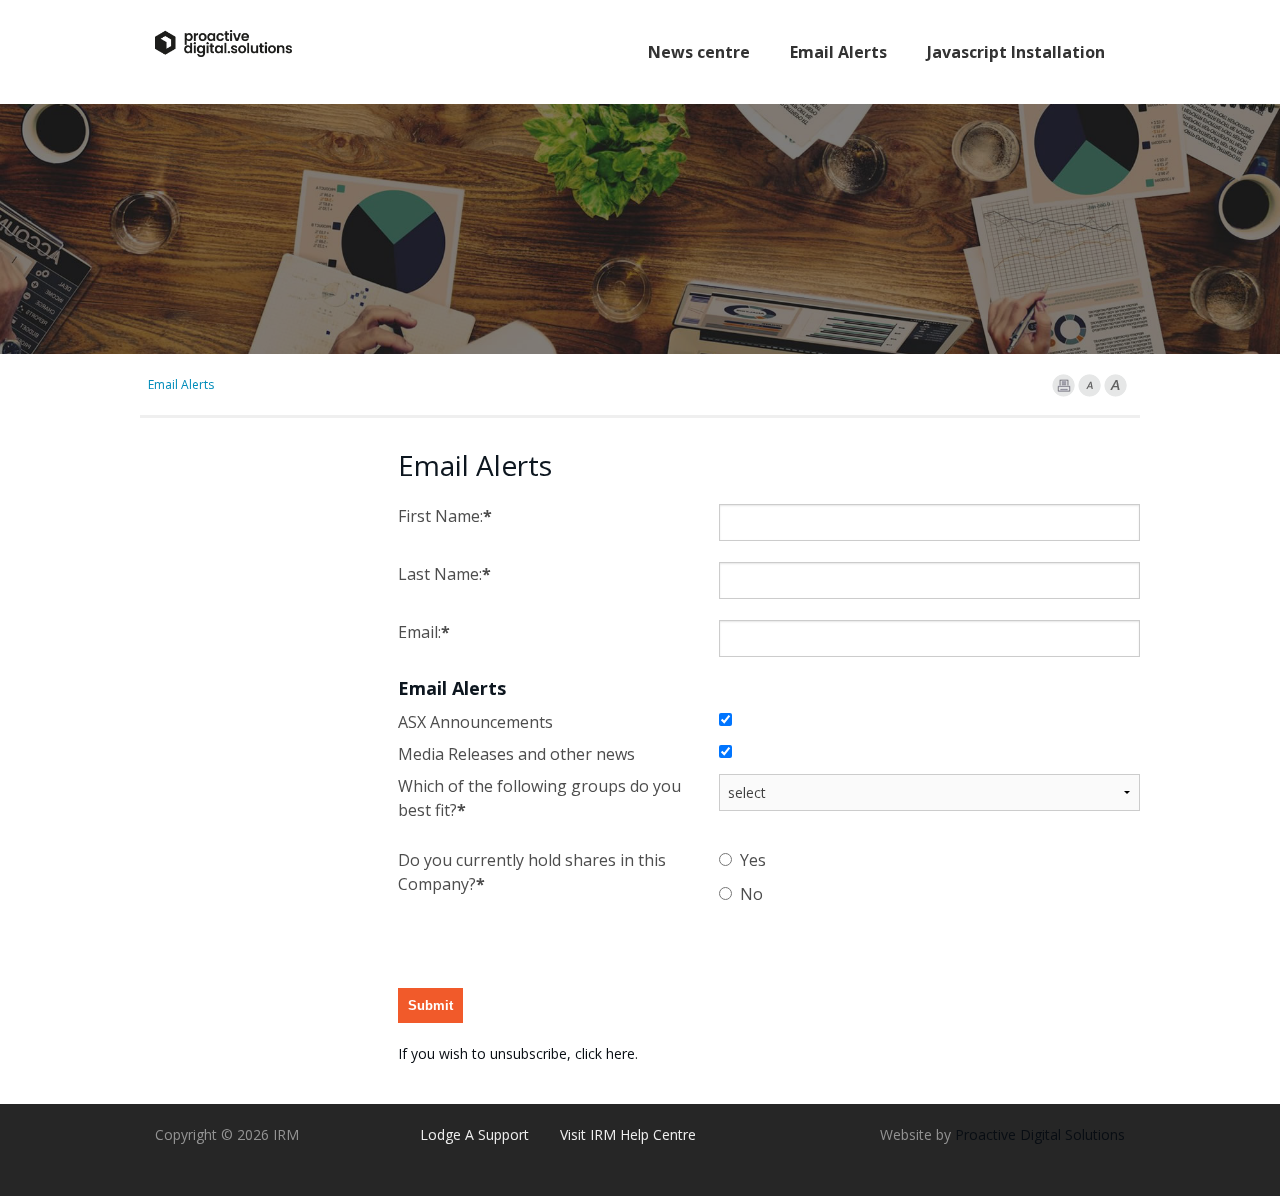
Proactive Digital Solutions (1040, 1134)
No (751, 894)
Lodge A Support (474, 1134)
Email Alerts (838, 52)
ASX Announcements (475, 722)
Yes (753, 860)
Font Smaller (1089, 385)
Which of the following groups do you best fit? (539, 798)
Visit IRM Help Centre (628, 1134)
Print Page (1063, 385)
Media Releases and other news (516, 754)
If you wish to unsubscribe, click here (516, 1053)
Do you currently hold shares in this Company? (532, 872)
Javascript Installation (1016, 52)
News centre (699, 52)
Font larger (1115, 385)
